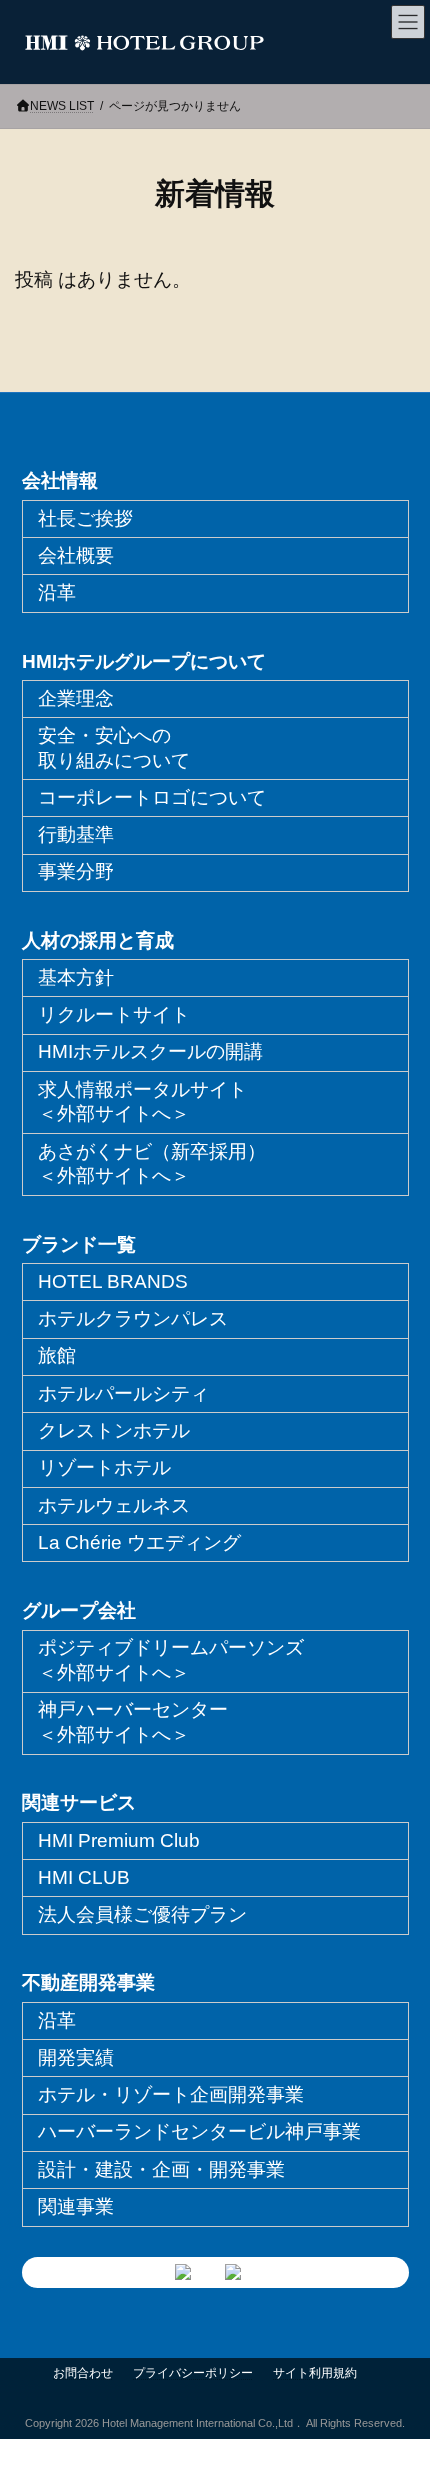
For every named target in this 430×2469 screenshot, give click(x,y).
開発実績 (76, 2057)
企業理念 (76, 698)
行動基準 (76, 834)
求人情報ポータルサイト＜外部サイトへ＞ (142, 1102)
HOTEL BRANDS (113, 1281)
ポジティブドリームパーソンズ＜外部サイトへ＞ (171, 1660)
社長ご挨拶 (85, 518)
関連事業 (76, 2206)
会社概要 (76, 555)
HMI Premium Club (119, 1840)
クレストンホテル (114, 1430)
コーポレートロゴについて (152, 797)
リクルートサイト (114, 1014)
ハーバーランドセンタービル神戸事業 (199, 2131)
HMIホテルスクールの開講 (150, 1051)
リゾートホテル (104, 1467)
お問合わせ (83, 2373)
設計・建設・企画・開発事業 (161, 2169)
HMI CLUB (84, 1877)
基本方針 (76, 977)
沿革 (57, 592)
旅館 (57, 1355)
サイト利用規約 (315, 2373)
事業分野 (76, 871)
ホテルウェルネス (114, 1505)
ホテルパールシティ (123, 1393)
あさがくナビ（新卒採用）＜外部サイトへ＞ (152, 1164)
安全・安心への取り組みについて (114, 748)
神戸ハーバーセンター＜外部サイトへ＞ (133, 1722)
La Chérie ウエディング (139, 1542)
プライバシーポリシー (193, 2373)
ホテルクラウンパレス (133, 1318)
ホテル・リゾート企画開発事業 (171, 2094)
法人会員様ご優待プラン (142, 1914)
